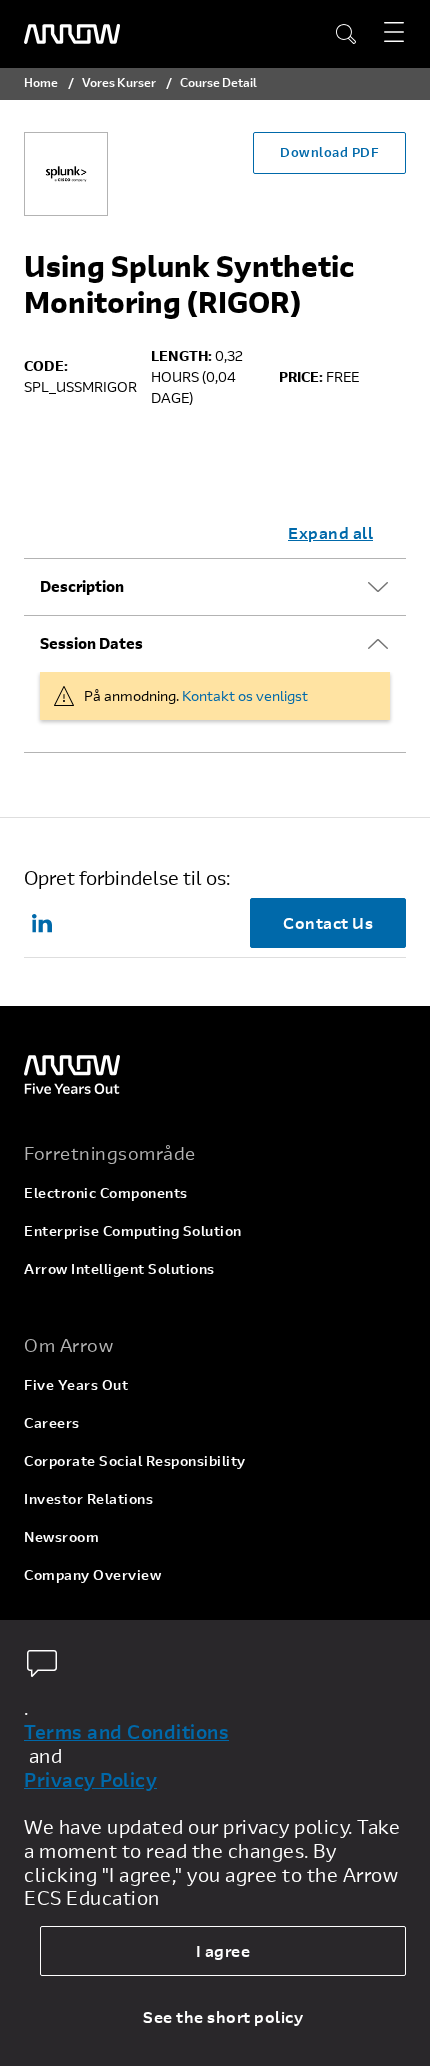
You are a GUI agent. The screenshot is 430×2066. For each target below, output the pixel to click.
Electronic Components (106, 1192)
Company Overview (92, 1574)
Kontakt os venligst (245, 695)
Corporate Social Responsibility (135, 1460)
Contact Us (328, 922)
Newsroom (61, 1536)
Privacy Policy (90, 1780)
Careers (52, 1422)
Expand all (330, 532)
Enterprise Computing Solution (133, 1230)
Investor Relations (88, 1498)
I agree (223, 1950)
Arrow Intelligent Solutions (119, 1268)
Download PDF (329, 152)
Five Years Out (76, 1384)
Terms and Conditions (126, 1732)
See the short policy (223, 2016)
